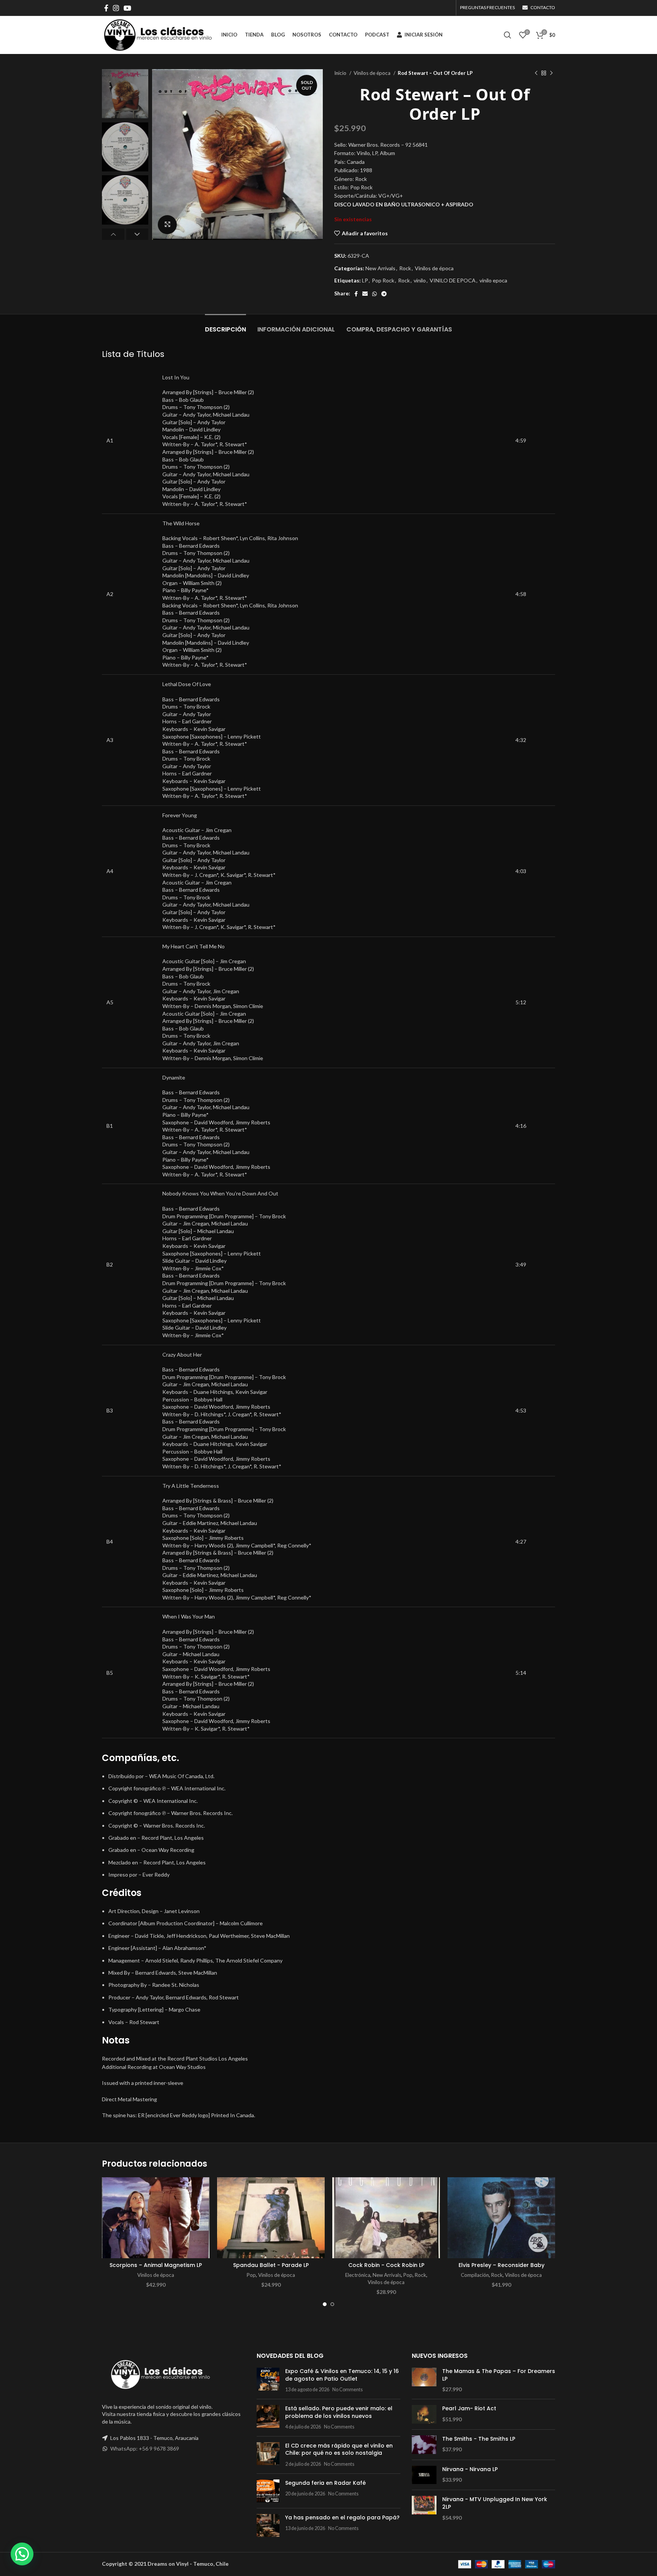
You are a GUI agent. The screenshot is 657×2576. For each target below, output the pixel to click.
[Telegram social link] (384, 294)
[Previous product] (536, 73)
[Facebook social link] (106, 8)
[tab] (225, 326)
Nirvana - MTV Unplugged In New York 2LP (495, 2503)
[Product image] (156, 2218)
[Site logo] (158, 34)
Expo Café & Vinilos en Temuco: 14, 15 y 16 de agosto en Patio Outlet (342, 2375)
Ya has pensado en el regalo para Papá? (342, 2517)
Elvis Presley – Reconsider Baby (501, 2265)
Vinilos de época (373, 73)
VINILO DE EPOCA (453, 280)
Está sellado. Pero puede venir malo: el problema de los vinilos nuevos (339, 2412)
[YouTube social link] (127, 8)
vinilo (420, 280)
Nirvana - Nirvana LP (470, 2469)
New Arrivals (380, 268)
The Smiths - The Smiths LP (479, 2439)
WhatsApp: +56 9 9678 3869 (145, 2448)
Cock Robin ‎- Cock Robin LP (386, 2265)
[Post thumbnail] (268, 2380)
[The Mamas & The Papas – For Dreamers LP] (424, 2380)
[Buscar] (508, 35)
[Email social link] (365, 294)
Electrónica (358, 2275)
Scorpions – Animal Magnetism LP (156, 2265)
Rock (405, 268)
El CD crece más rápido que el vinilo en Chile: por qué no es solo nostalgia (339, 2449)
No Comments (348, 2390)
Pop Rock (383, 280)
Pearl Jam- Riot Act (469, 2409)
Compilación (475, 2275)
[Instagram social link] (116, 8)
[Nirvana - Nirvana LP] (424, 2475)
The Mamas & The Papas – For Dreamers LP (499, 2375)
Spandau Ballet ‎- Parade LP (271, 2265)
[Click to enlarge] (167, 225)
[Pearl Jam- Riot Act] (424, 2414)
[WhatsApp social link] (375, 294)
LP (365, 280)
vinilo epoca (493, 280)
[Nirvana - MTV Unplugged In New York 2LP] (424, 2509)
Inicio (341, 73)
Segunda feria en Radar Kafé (325, 2483)
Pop (251, 2275)
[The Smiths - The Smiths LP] (424, 2445)
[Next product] (551, 73)
